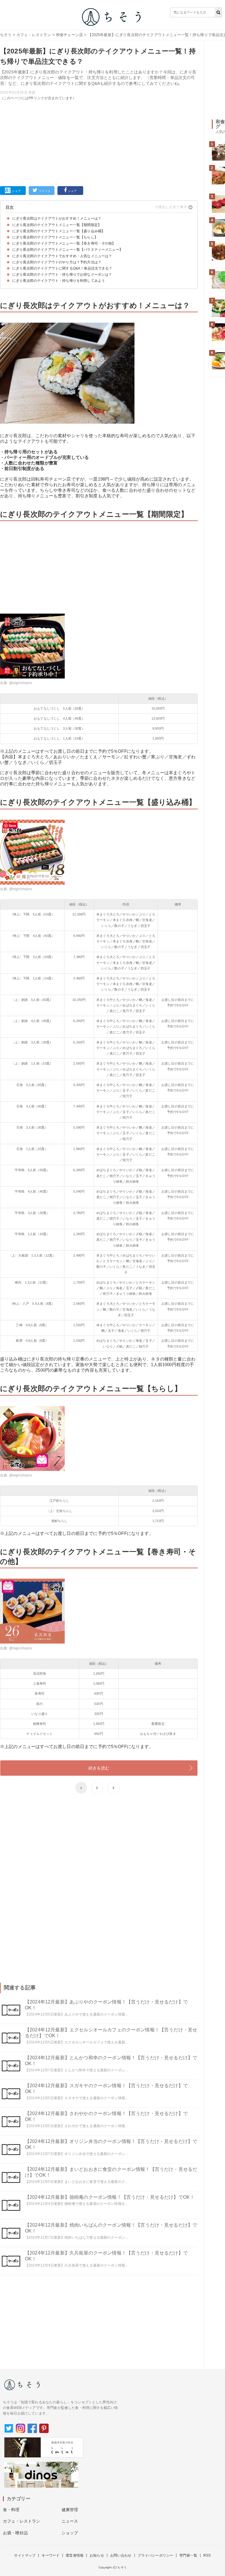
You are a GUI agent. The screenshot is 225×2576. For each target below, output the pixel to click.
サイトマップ (25, 2555)
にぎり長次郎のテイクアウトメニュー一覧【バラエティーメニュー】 (68, 250)
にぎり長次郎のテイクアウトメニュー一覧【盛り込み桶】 (59, 231)
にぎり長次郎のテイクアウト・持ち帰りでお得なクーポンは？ (62, 275)
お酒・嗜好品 (15, 2533)
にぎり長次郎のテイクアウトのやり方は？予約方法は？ (57, 262)
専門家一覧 (188, 2555)
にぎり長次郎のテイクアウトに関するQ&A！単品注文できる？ (62, 268)
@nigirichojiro (21, 683)
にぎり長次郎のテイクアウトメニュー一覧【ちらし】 (55, 237)
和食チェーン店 (69, 35)
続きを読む (99, 1768)
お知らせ (97, 2555)
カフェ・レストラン (34, 35)
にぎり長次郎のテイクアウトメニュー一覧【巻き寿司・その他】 (64, 243)
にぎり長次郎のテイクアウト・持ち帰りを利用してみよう (59, 281)
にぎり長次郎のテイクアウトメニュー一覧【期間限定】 (57, 225)
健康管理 (70, 2510)
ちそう (6, 35)
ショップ (70, 2533)
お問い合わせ (121, 2555)
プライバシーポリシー (156, 2555)
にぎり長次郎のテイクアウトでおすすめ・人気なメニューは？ (62, 256)
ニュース (70, 2521)
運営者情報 (75, 2555)
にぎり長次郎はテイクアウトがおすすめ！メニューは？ (57, 218)
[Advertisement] (99, 142)
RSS (207, 2555)
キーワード (51, 2555)
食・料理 (11, 2510)
